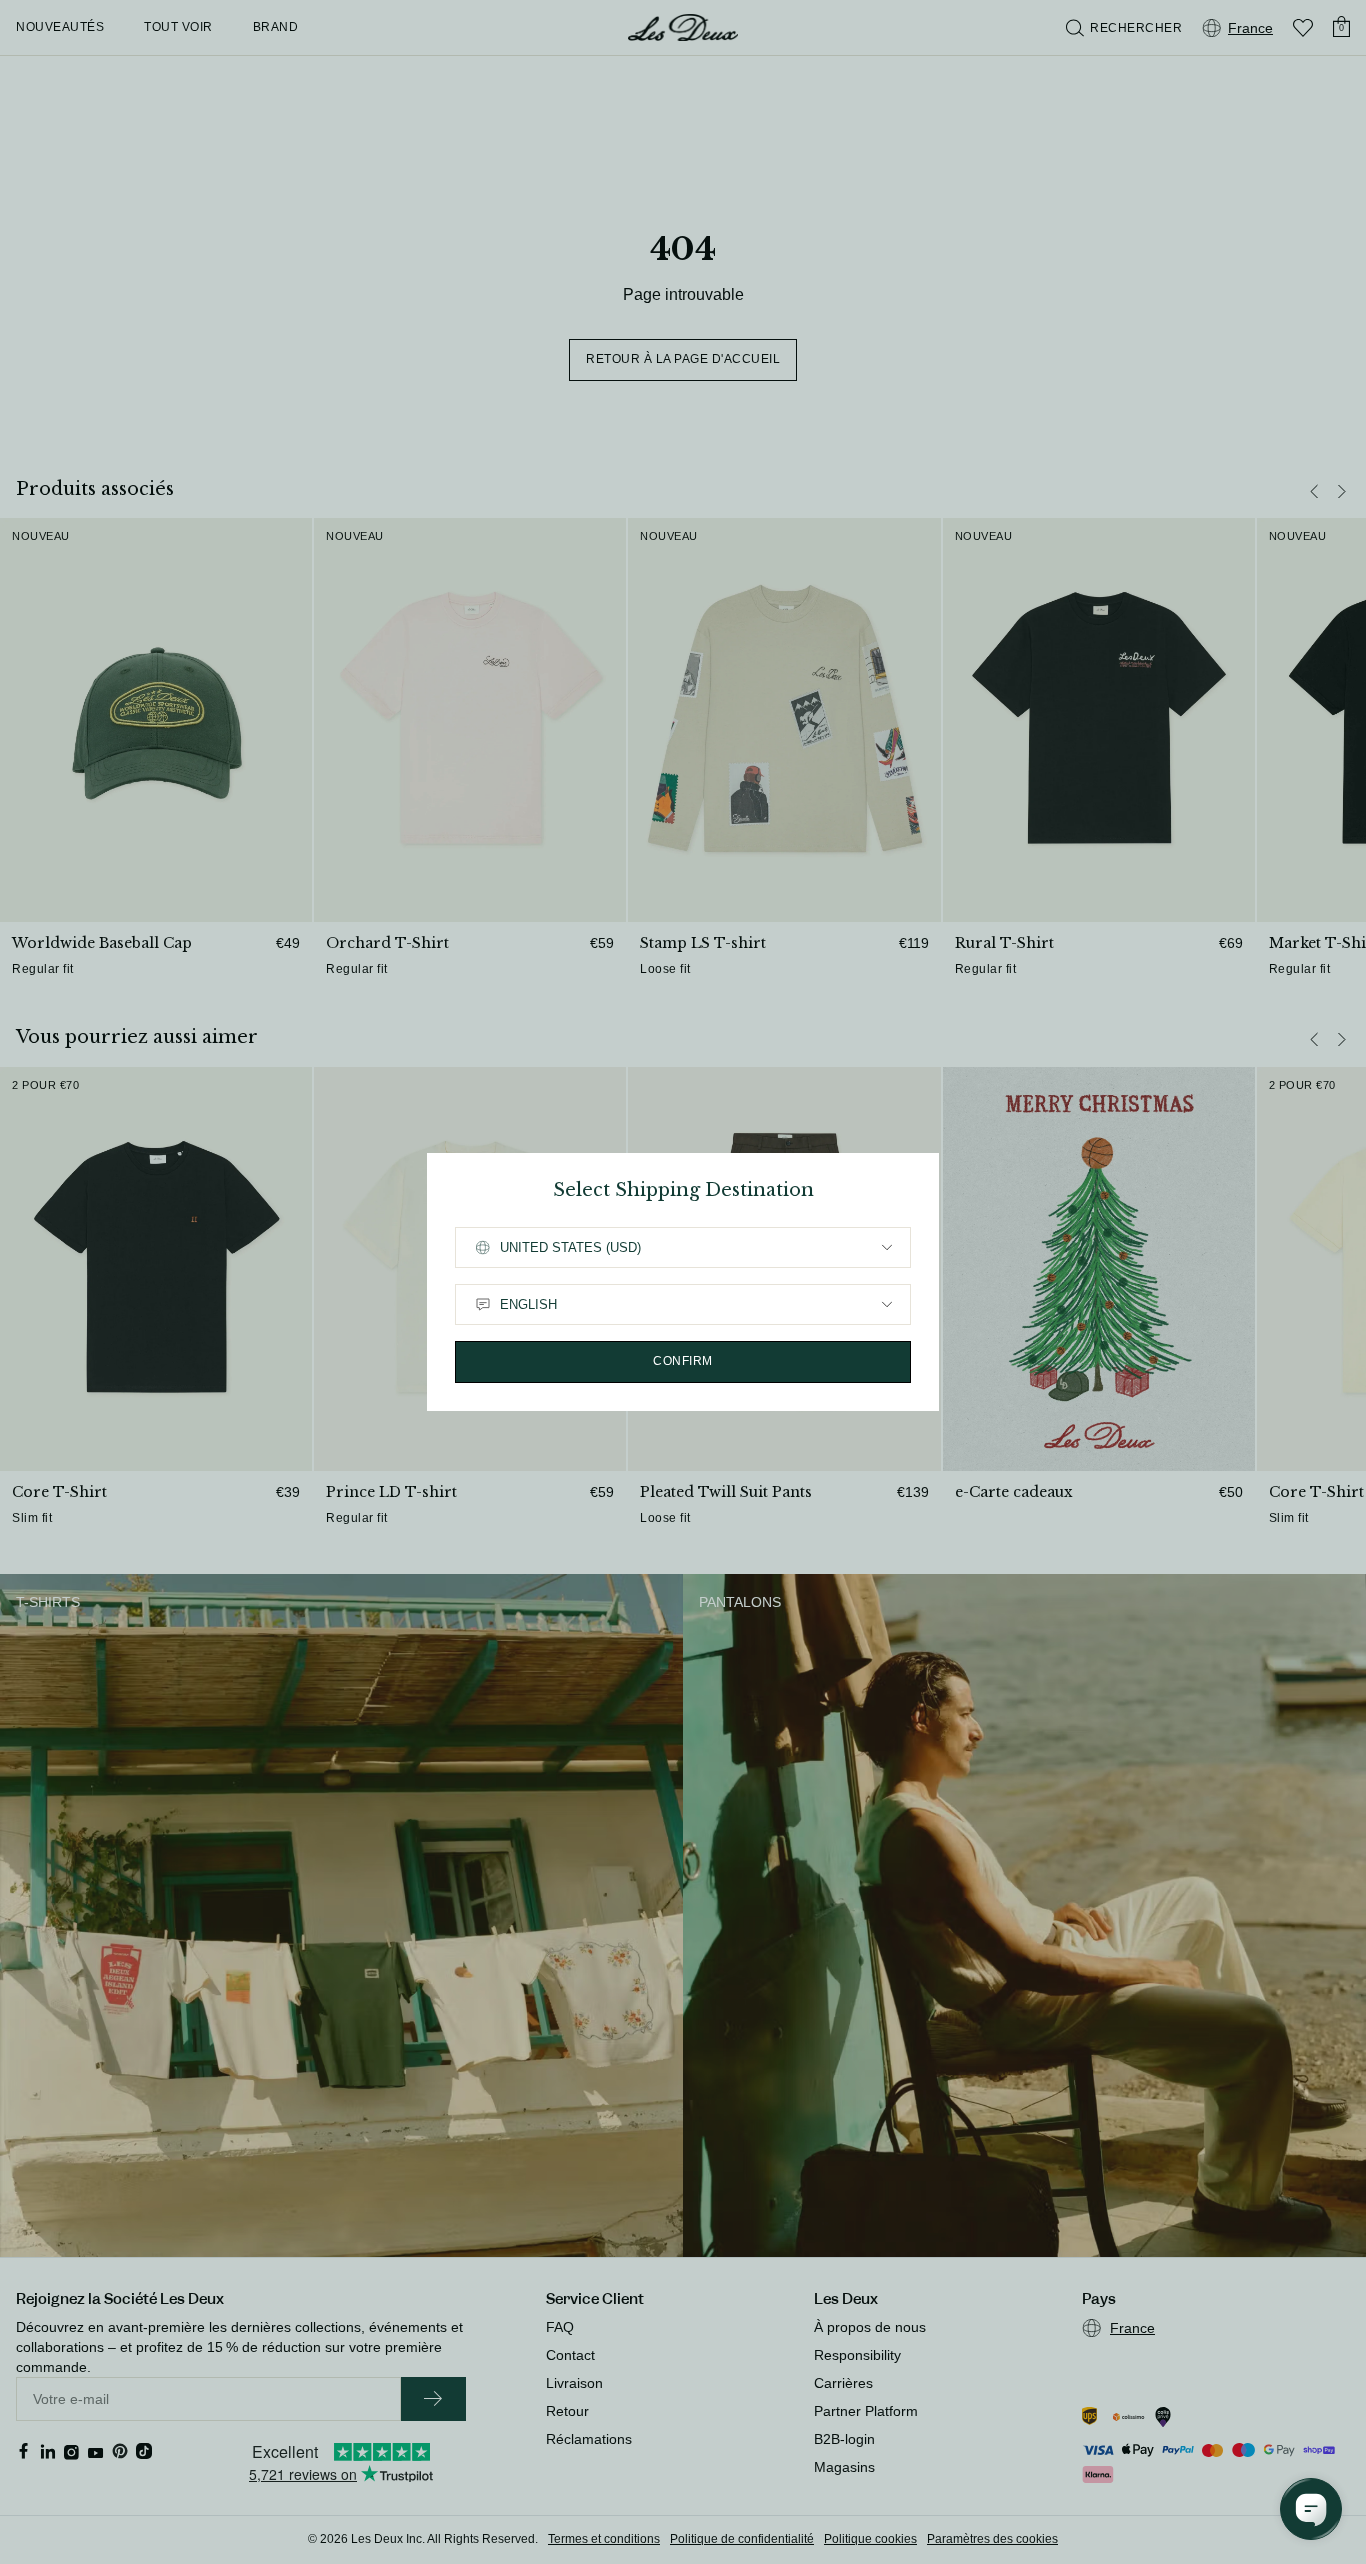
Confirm (683, 1361)
